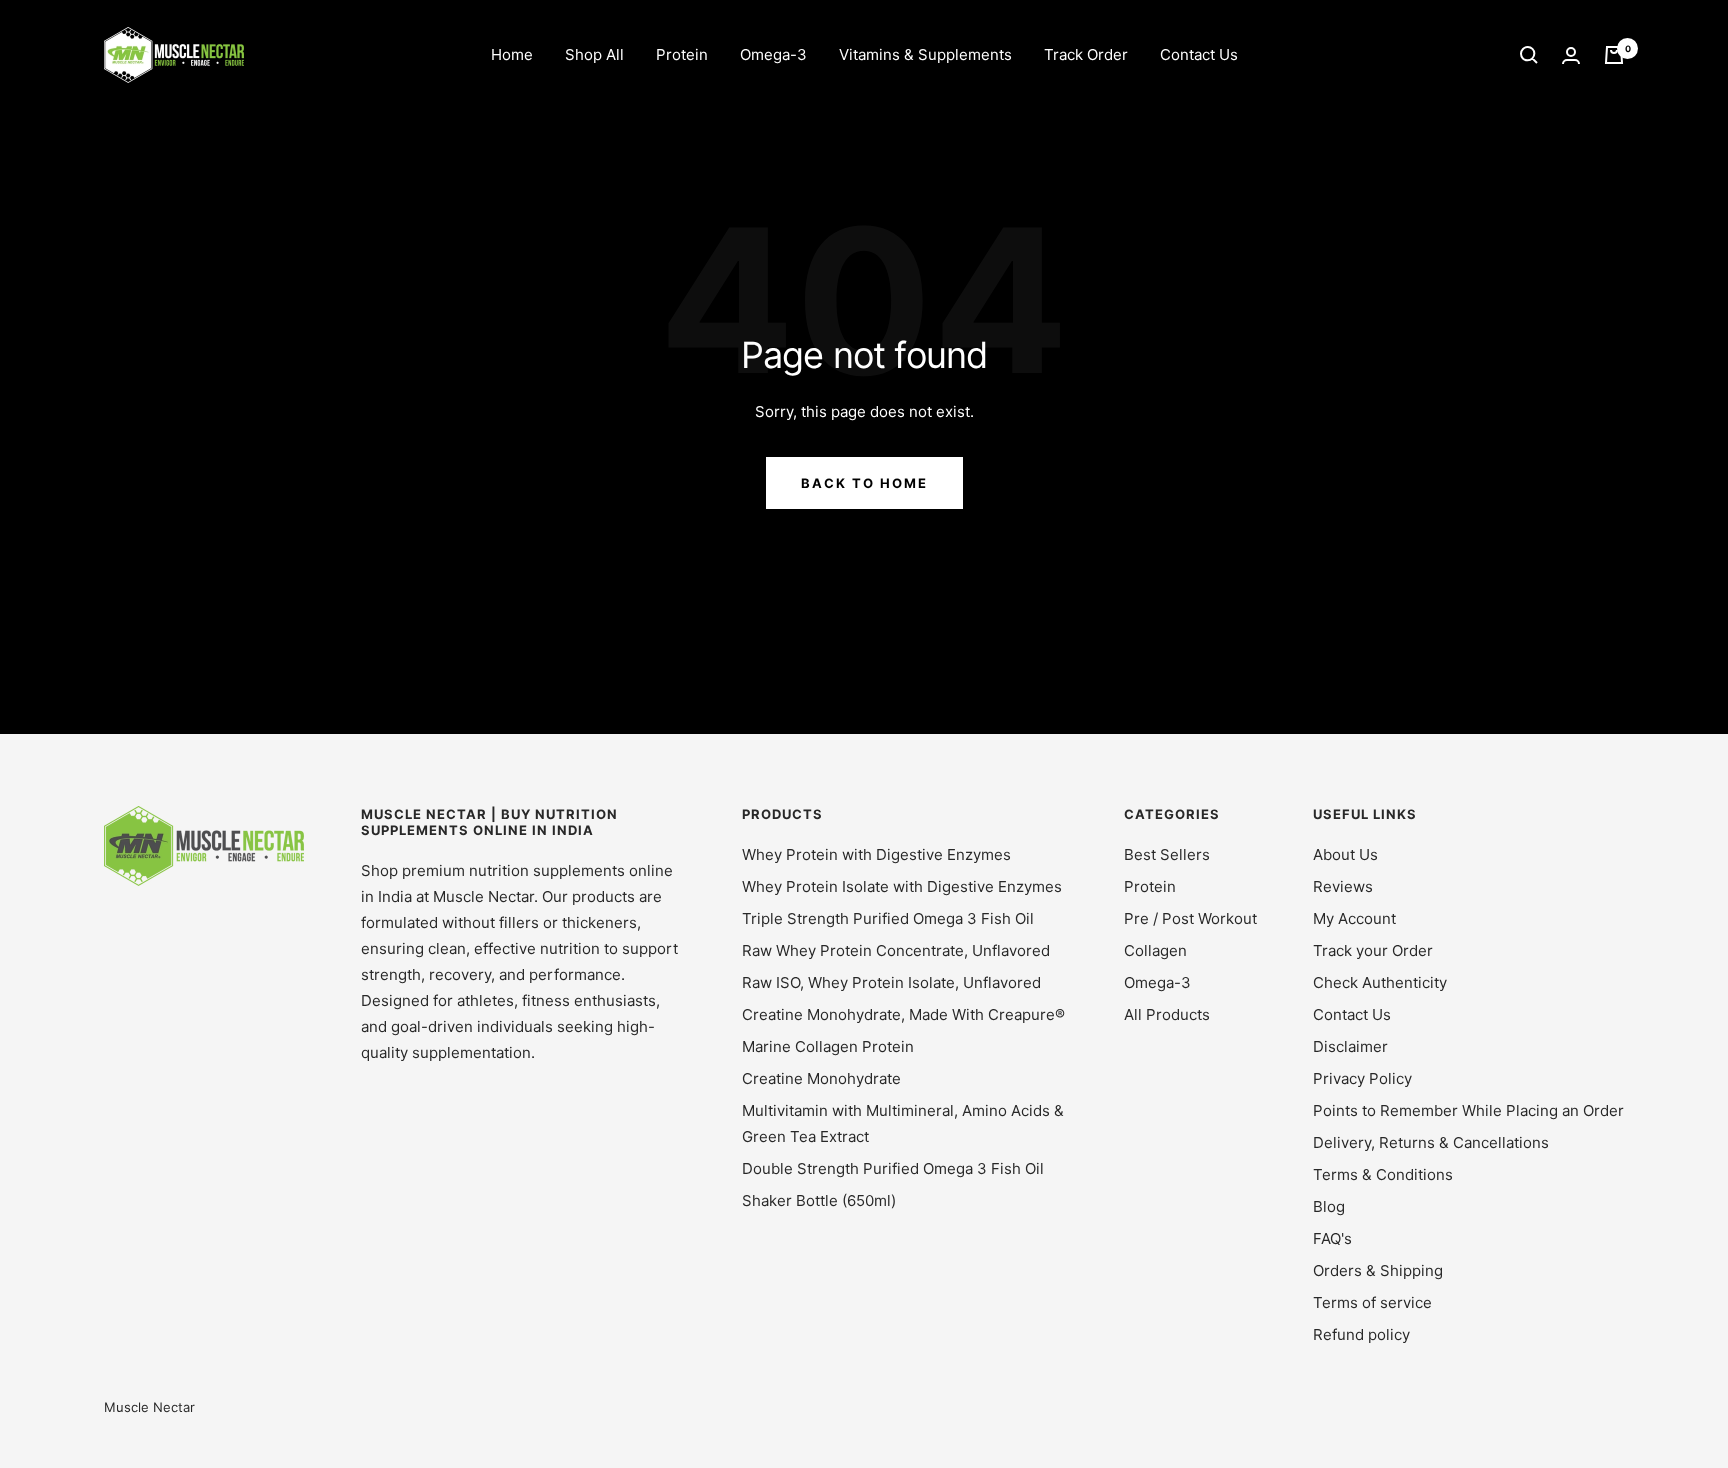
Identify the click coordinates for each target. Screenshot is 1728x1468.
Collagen (1155, 950)
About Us (1345, 854)
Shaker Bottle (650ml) (819, 1200)
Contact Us (1199, 54)
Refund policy (1361, 1334)
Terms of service (1372, 1302)
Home (512, 54)
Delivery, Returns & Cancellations (1431, 1142)
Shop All (594, 54)
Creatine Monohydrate (821, 1078)
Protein (682, 54)
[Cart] (1614, 55)
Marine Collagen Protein (828, 1046)
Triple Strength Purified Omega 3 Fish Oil (888, 918)
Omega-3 (773, 54)
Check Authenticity (1380, 982)
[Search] (1529, 55)
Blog (1329, 1206)
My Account (1354, 918)
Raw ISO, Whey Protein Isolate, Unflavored (891, 982)
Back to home (864, 483)
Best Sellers (1167, 854)
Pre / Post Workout (1190, 918)
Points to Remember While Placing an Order (1468, 1110)
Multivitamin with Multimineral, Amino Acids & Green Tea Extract (903, 1123)
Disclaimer (1350, 1046)
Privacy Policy (1362, 1078)
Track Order (1086, 54)
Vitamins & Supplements (925, 54)
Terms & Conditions (1383, 1174)
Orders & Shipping (1378, 1270)
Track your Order (1373, 950)
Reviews (1343, 886)
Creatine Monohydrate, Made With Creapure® (903, 1014)
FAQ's (1332, 1238)
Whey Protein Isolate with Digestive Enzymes (902, 886)
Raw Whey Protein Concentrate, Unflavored (896, 950)
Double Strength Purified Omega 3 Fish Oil (893, 1168)
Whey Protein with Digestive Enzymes (876, 854)
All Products (1167, 1014)
